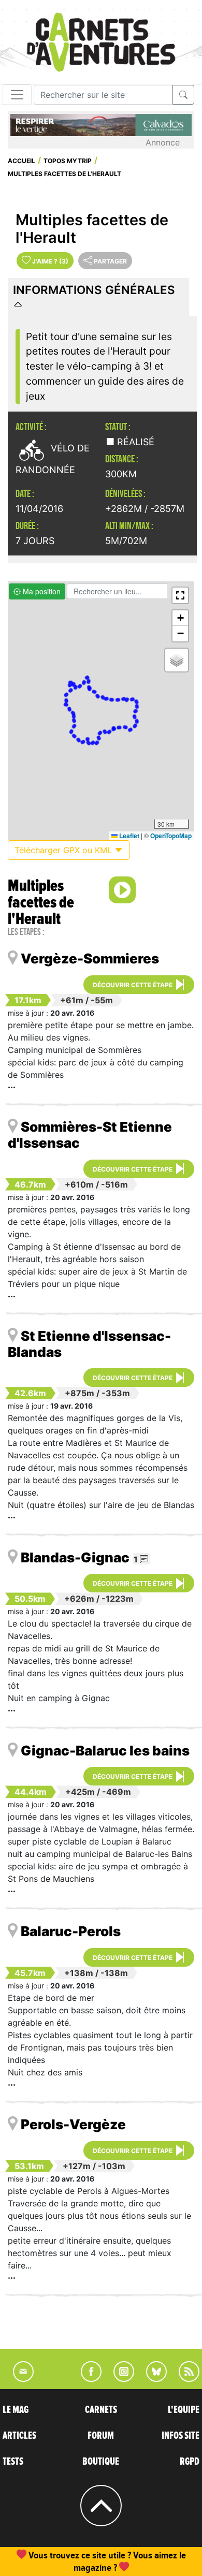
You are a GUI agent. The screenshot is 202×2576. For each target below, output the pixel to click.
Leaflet (128, 836)
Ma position (41, 591)
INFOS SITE (181, 2436)
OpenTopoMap (171, 836)
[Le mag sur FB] (87, 2379)
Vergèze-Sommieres (90, 958)
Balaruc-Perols (71, 1931)
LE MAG (16, 2410)
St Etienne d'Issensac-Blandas (89, 1344)
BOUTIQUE (101, 2462)
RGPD (190, 2462)
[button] (180, 595)
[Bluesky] (151, 2379)
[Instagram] (119, 2379)
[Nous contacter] (18, 2379)
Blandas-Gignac (75, 1557)
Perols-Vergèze (73, 2124)
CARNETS (101, 2410)
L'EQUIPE (184, 2410)
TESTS (13, 2462)
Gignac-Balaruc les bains (105, 1751)
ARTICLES (19, 2436)
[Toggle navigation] (17, 95)
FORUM (101, 2436)
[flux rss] (184, 2379)
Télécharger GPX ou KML (64, 850)
